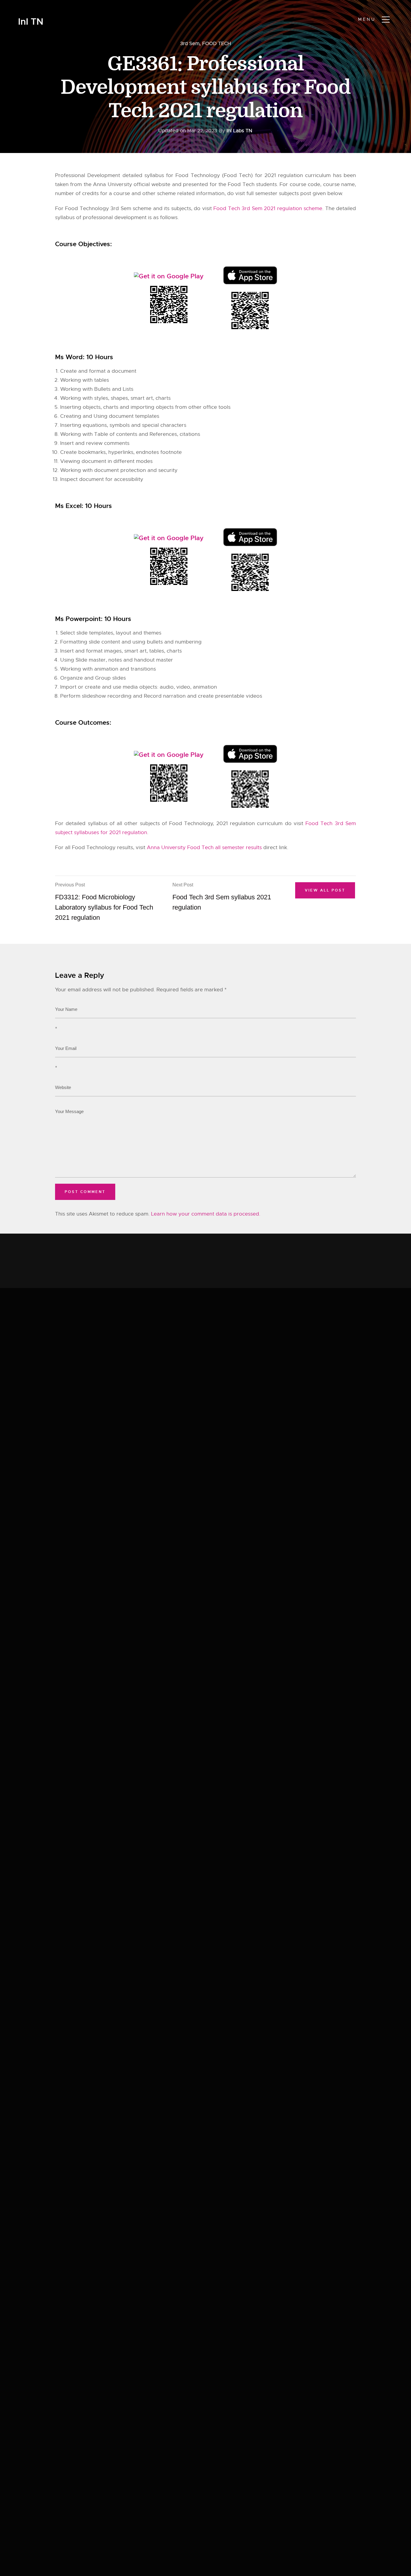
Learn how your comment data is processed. (206, 1214)
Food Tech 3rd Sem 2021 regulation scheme (268, 208)
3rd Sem (190, 44)
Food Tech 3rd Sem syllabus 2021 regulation (222, 897)
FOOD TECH (217, 44)
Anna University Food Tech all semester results (204, 847)
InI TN (31, 22)
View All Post (325, 890)
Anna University (112, 184)
